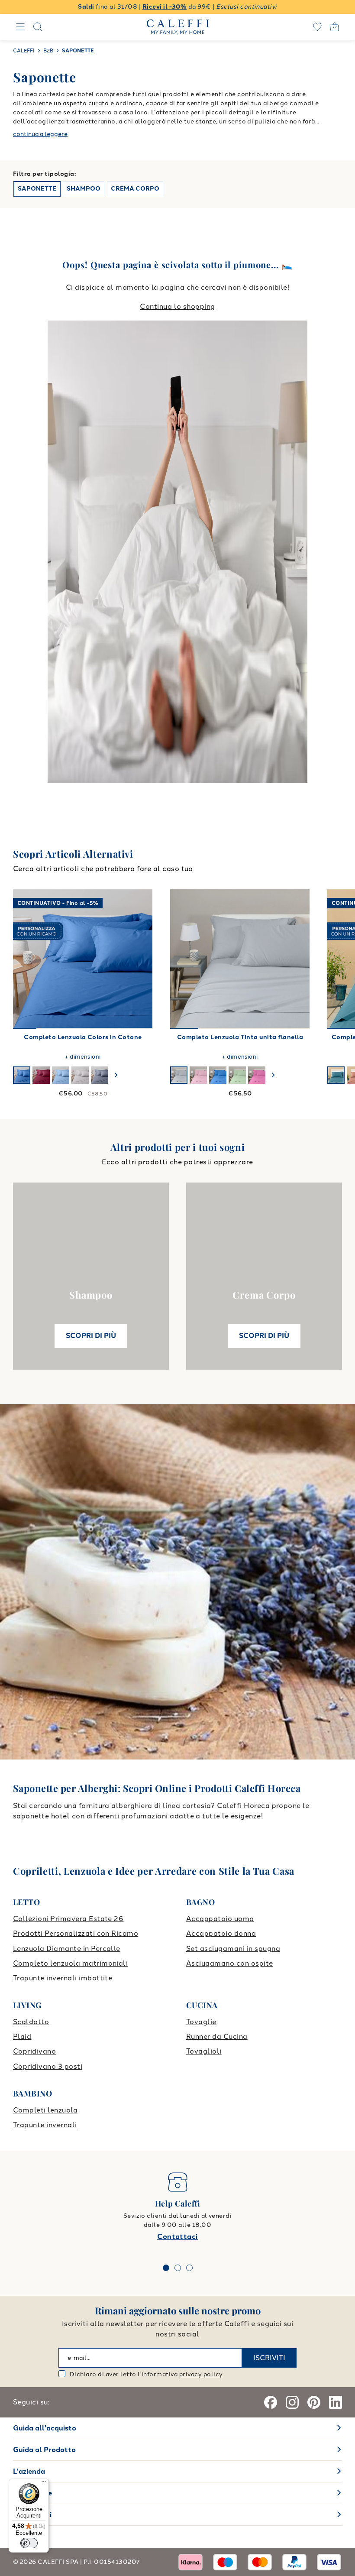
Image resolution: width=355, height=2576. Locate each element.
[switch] (29, 2543)
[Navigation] (20, 27)
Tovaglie (201, 2022)
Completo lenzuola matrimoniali (70, 1963)
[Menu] (44, 2484)
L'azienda (29, 2471)
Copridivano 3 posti (48, 2066)
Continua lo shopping (177, 306)
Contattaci (177, 2237)
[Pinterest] (314, 2402)
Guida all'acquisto (45, 2428)
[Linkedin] (336, 2402)
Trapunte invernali (45, 2125)
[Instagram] (292, 2402)
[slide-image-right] (142, 959)
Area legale (32, 2493)
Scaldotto (31, 2022)
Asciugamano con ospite (230, 1963)
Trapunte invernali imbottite (63, 1978)
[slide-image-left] (24, 959)
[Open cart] (335, 27)
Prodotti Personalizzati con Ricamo (76, 1933)
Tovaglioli (204, 2051)
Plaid (22, 2036)
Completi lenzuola (45, 2110)
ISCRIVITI (269, 2358)
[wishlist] (317, 27)
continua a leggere (40, 134)
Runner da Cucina (217, 2036)
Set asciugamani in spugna (233, 1949)
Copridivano (34, 2051)
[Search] (38, 27)
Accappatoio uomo (220, 1919)
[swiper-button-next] (116, 1075)
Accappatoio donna (221, 1933)
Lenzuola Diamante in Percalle (67, 1949)
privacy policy (201, 2374)
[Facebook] (271, 2402)
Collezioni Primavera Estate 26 (68, 1919)
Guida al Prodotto (44, 2450)
